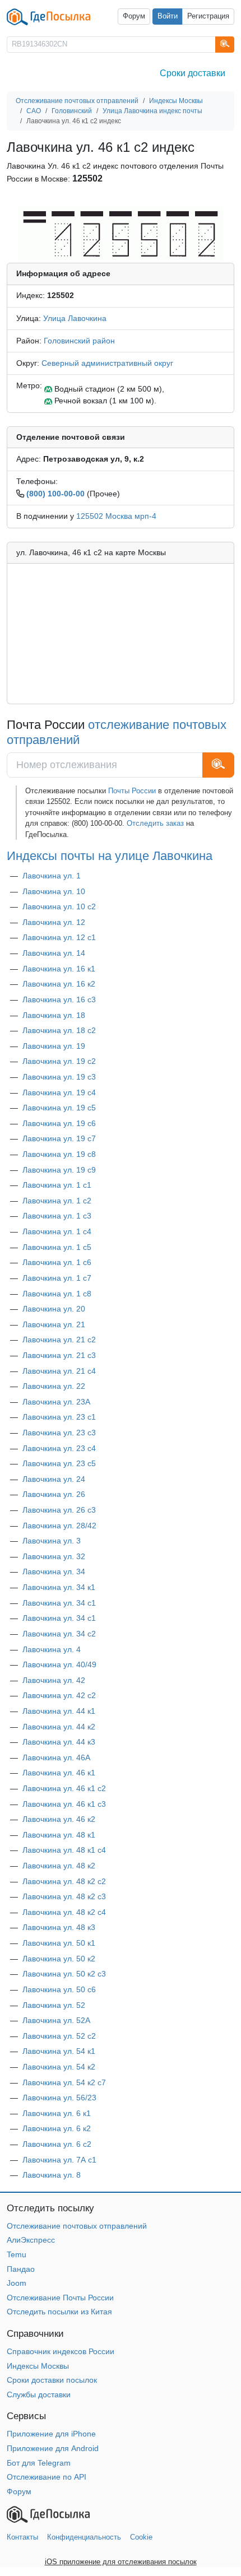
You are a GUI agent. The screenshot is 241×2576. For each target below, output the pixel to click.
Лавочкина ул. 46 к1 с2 (64, 1788)
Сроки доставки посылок (52, 2380)
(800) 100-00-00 (55, 494)
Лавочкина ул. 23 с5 (59, 1463)
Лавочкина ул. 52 (54, 2005)
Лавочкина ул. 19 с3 (59, 1077)
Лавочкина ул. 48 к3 (59, 1927)
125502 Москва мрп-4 (116, 516)
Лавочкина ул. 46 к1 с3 (64, 1804)
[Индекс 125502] (120, 234)
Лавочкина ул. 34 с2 (59, 1634)
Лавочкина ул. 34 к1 (59, 1587)
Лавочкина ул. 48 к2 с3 (64, 1896)
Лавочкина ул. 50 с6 (59, 1989)
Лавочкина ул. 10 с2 (59, 906)
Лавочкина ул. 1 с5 (57, 1247)
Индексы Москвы (38, 2366)
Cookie (141, 2537)
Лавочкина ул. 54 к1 (59, 2051)
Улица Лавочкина (75, 318)
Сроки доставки (193, 73)
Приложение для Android (53, 2448)
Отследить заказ (155, 823)
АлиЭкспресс (31, 2240)
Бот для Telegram (39, 2463)
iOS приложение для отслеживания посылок (121, 2562)
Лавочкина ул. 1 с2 (57, 1201)
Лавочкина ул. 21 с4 (59, 1371)
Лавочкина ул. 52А (56, 2020)
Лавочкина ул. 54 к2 (59, 2067)
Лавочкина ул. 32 (54, 1556)
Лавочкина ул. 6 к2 (57, 2128)
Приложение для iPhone (51, 2434)
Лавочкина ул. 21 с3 (59, 1355)
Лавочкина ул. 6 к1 (57, 2113)
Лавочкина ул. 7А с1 (59, 2160)
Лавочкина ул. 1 (52, 876)
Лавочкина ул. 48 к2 (59, 1866)
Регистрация (208, 16)
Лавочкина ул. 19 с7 (59, 1138)
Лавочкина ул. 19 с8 (59, 1154)
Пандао (21, 2269)
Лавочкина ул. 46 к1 (59, 1773)
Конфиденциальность (84, 2537)
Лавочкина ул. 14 (54, 953)
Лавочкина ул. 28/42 (59, 1526)
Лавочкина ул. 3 (52, 1541)
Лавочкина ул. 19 (54, 1046)
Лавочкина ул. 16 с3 (59, 999)
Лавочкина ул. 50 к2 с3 (64, 1974)
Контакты (22, 2537)
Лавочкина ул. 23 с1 (59, 1417)
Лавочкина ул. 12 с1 (59, 937)
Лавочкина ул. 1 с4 (57, 1231)
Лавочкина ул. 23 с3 (59, 1433)
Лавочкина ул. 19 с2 (59, 1061)
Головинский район (79, 341)
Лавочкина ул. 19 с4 (59, 1092)
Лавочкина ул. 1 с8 (57, 1294)
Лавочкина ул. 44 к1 (59, 1711)
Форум (134, 16)
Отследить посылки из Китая (59, 2312)
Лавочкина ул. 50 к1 (59, 1943)
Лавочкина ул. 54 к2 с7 (64, 2082)
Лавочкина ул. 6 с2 (57, 2144)
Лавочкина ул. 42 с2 (59, 1695)
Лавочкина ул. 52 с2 (59, 2036)
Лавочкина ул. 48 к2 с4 (64, 1912)
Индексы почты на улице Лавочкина (110, 856)
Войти (168, 16)
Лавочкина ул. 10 (54, 891)
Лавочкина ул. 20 (54, 1309)
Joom (17, 2283)
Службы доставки (39, 2394)
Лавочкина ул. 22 (54, 1386)
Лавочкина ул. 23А (56, 1402)
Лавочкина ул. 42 (54, 1680)
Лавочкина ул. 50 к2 (59, 1959)
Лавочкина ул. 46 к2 (59, 1819)
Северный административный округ (107, 363)
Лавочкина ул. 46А (56, 1757)
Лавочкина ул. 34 (54, 1571)
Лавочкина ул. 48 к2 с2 (64, 1881)
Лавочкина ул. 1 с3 (57, 1216)
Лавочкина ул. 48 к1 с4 (64, 1850)
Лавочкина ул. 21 (54, 1324)
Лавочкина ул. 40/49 (59, 1664)
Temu (17, 2254)
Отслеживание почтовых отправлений (77, 2226)
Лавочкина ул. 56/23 (59, 2098)
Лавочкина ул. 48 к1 (59, 1835)
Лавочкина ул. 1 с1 (57, 1185)
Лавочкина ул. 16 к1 (59, 969)
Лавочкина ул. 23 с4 (59, 1448)
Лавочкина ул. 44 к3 (59, 1742)
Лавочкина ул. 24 (54, 1479)
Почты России (132, 791)
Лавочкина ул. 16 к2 (59, 984)
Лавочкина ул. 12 (54, 922)
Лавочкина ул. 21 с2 (59, 1340)
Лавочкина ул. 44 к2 (59, 1727)
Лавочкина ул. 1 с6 (57, 1262)
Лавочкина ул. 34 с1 (59, 1603)
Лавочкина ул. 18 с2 (59, 1030)
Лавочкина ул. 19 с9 (59, 1170)
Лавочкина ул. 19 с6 (59, 1123)
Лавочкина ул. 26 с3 (59, 1510)
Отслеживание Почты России (60, 2298)
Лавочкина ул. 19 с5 (59, 1108)
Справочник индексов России (61, 2351)
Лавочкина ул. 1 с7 (57, 1278)
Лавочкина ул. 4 (52, 1649)
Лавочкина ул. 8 (52, 2175)
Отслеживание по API (47, 2477)
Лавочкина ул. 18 (54, 1015)
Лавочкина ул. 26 (54, 1494)
